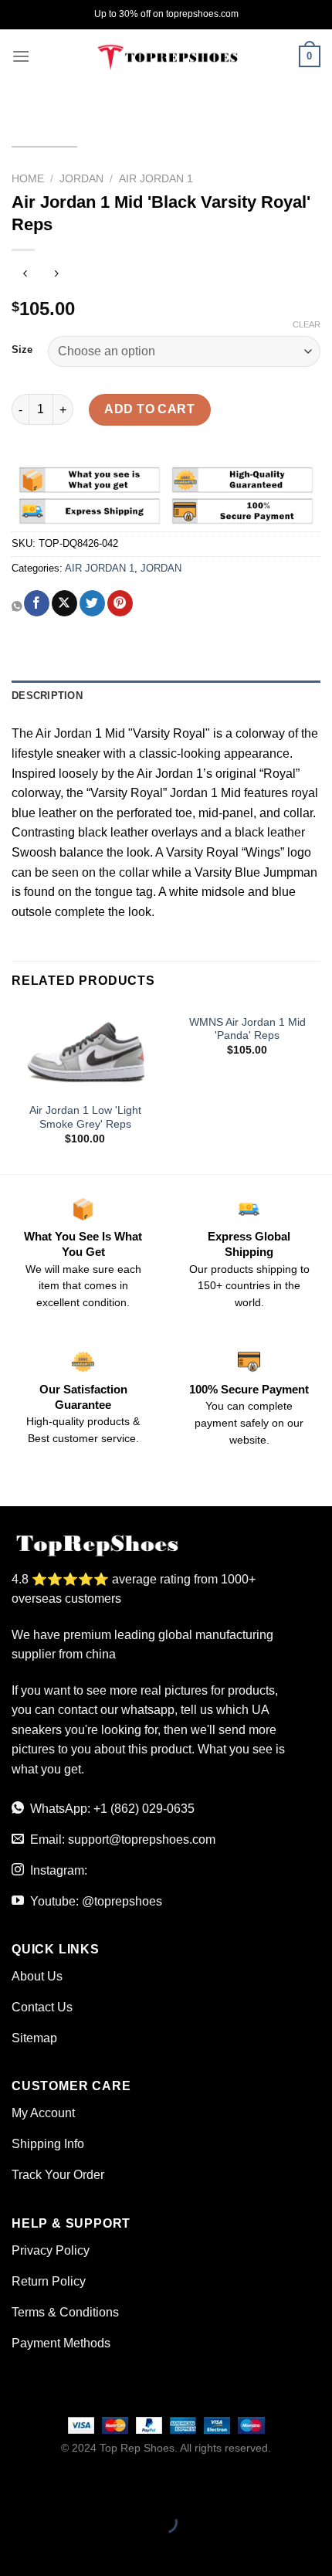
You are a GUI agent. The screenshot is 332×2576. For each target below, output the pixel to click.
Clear (307, 324)
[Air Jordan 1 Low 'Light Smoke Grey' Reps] (85, 1050)
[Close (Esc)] (15, 2484)
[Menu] (21, 56)
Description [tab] (47, 696)
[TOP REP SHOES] (166, 56)
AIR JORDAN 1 (156, 179)
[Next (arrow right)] (61, 2549)
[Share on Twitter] (92, 603)
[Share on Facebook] (37, 603)
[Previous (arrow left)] (15, 2549)
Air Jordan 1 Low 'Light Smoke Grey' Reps (85, 1117)
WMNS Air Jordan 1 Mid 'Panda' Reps (247, 1029)
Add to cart (149, 409)
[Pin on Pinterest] (120, 603)
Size (22, 350)
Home (28, 179)
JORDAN (81, 179)
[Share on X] (64, 603)
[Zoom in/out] (61, 2484)
